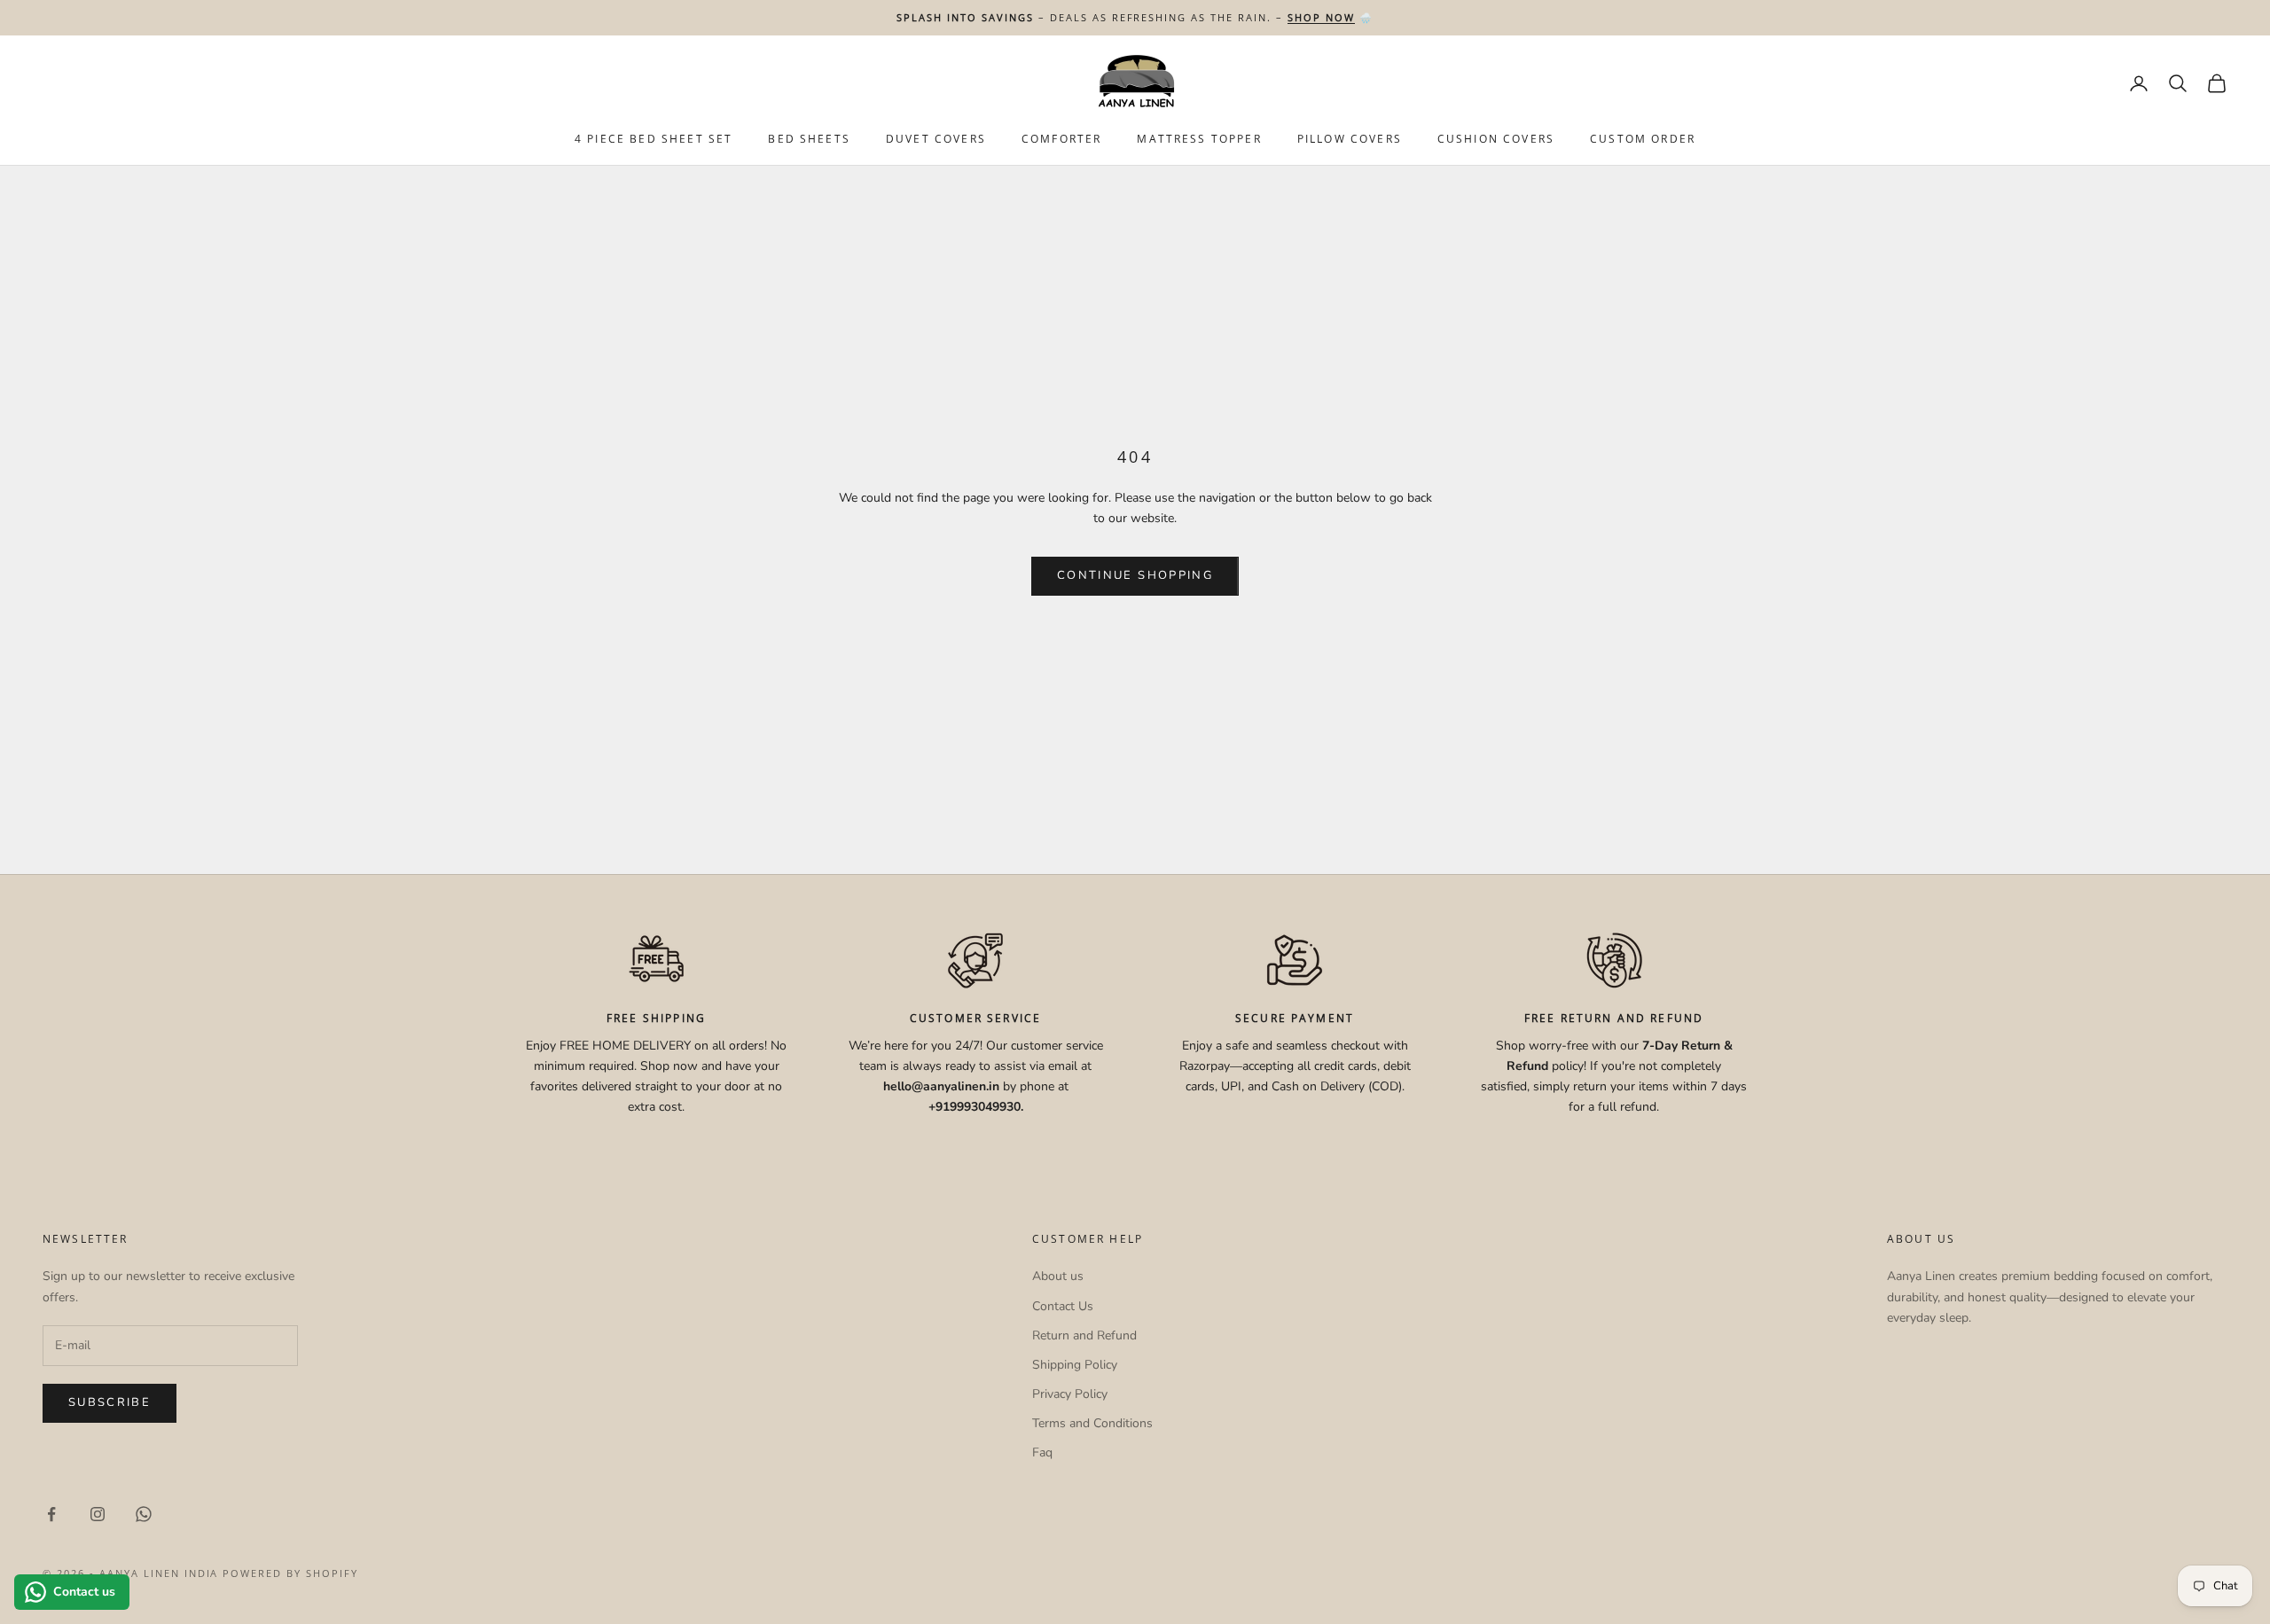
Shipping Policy (1075, 1365)
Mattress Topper (1199, 140)
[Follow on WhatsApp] (144, 1514)
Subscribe (110, 1402)
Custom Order (1643, 140)
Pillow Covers (1350, 140)
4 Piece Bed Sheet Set (654, 140)
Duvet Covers (936, 140)
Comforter (1061, 140)
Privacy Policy (1070, 1394)
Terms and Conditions (1092, 1423)
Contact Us (1063, 1306)
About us (1058, 1276)
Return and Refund (1084, 1335)
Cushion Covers (1496, 140)
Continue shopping (1135, 575)
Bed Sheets (809, 140)
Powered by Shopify (290, 1573)
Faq (1042, 1452)
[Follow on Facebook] (51, 1514)
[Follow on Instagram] (98, 1514)
